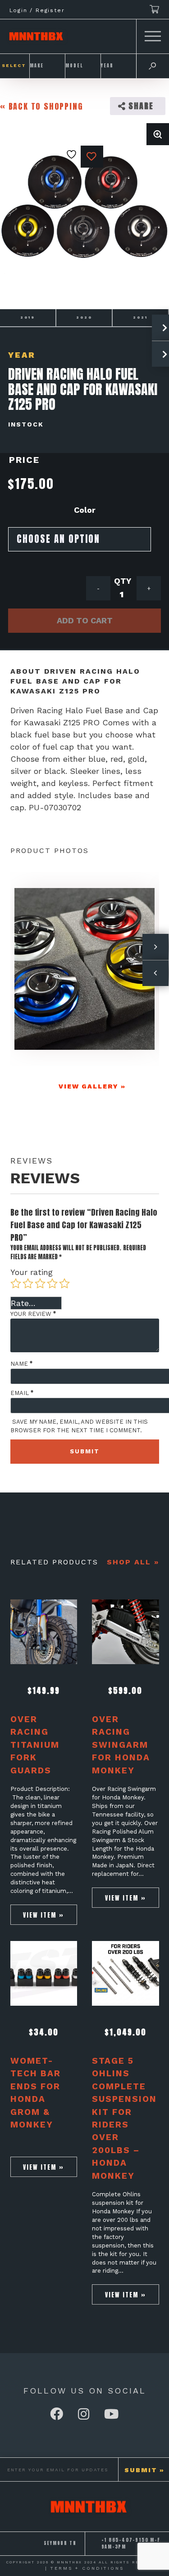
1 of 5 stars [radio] (16, 1284)
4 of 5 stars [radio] (52, 1284)
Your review (33, 1314)
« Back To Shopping (41, 106)
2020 (84, 318)
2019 (28, 318)
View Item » (43, 1915)
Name (21, 1364)
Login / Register (37, 10)
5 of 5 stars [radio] (64, 1284)
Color (85, 510)
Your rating (32, 1272)
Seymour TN (60, 2543)
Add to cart (85, 620)
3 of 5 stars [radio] (40, 1284)
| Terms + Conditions (84, 2568)
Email (22, 1393)
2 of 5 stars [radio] (28, 1284)
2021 (140, 318)
